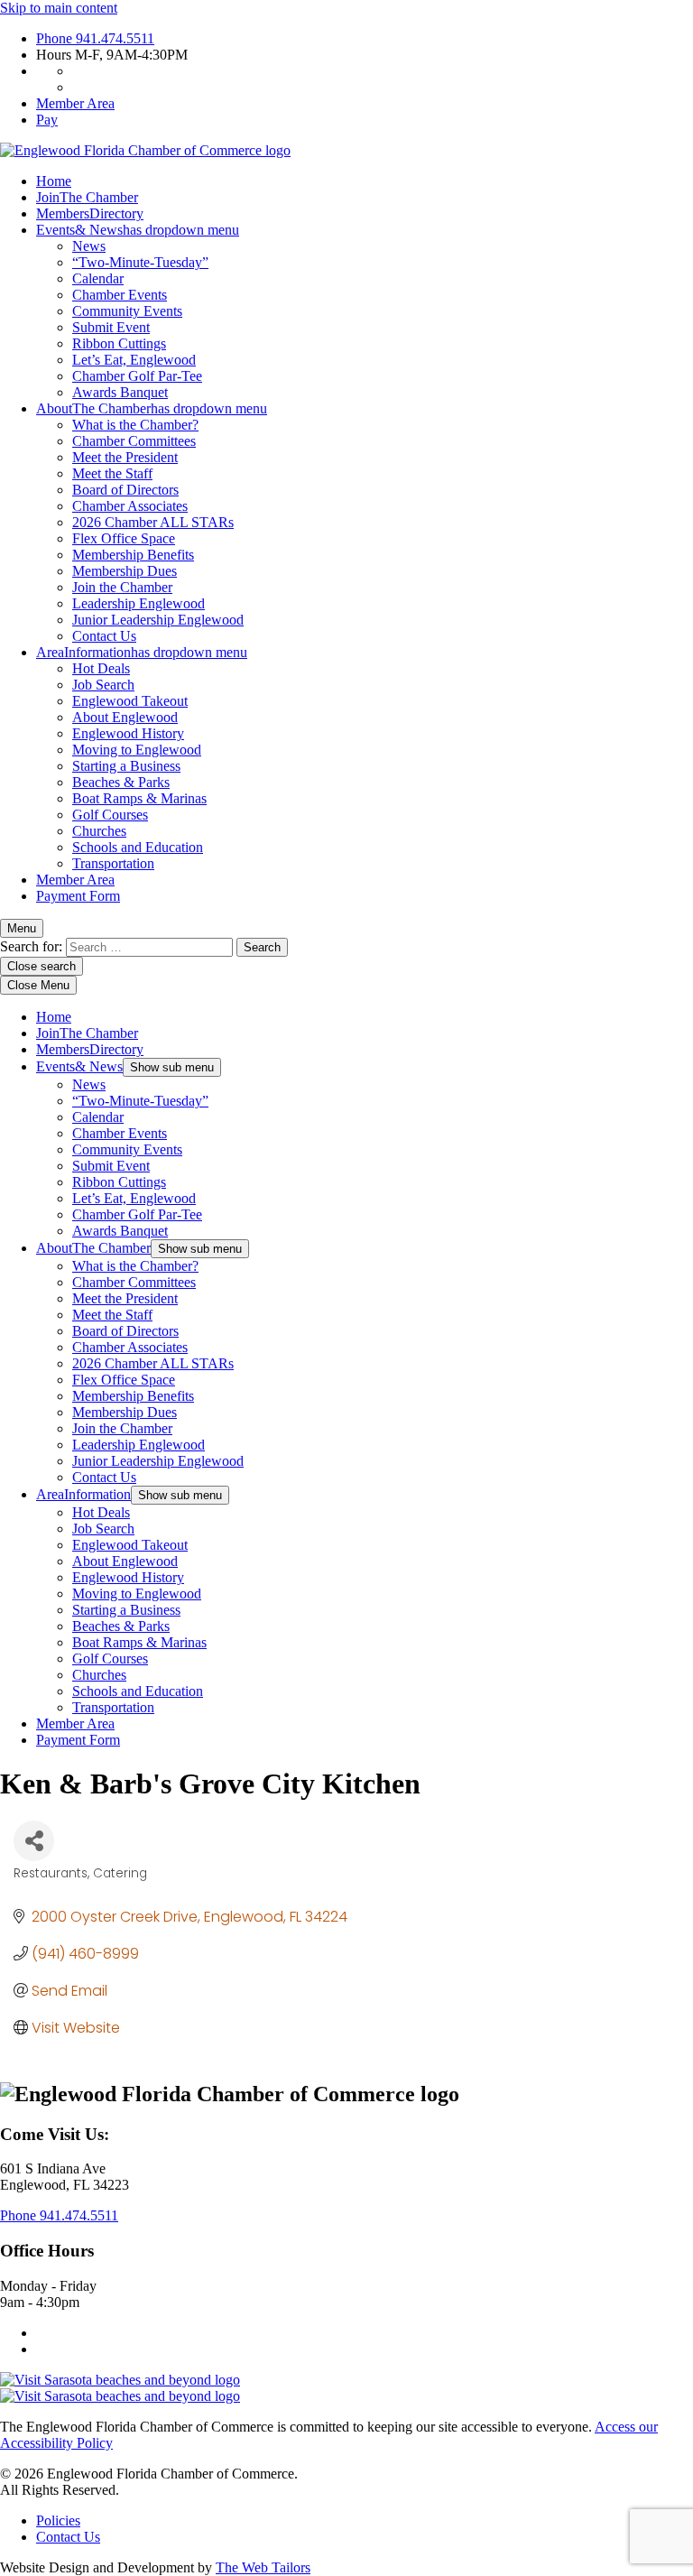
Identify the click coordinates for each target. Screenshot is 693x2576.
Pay (47, 120)
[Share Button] (34, 1841)
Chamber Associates (130, 506)
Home (54, 181)
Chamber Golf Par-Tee (137, 376)
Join (87, 197)
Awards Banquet (120, 392)
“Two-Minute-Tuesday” (140, 262)
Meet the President (125, 457)
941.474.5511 (95, 38)
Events (138, 230)
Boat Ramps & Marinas (139, 798)
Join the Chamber (122, 587)
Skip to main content (59, 8)
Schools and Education (138, 847)
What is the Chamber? (135, 425)
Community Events (127, 311)
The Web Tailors (263, 2567)
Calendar (98, 278)
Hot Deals (101, 668)
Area (142, 652)
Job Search (103, 685)
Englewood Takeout (130, 701)
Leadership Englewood (139, 603)
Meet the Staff (112, 473)
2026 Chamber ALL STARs (153, 522)
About (152, 408)
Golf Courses (110, 815)
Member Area (75, 103)
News (89, 246)
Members (90, 213)
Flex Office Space (124, 538)
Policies (58, 2520)
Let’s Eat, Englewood (134, 360)
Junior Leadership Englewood (158, 620)
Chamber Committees (134, 441)
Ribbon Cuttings (119, 343)
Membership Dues (125, 571)
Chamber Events (120, 295)
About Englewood (125, 717)
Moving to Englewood (137, 750)
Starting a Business (126, 766)
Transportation (113, 863)
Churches (99, 831)
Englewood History (128, 733)
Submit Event (111, 327)
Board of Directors (125, 490)
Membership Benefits (133, 555)
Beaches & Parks (121, 782)
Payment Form (78, 896)
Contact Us (104, 636)
